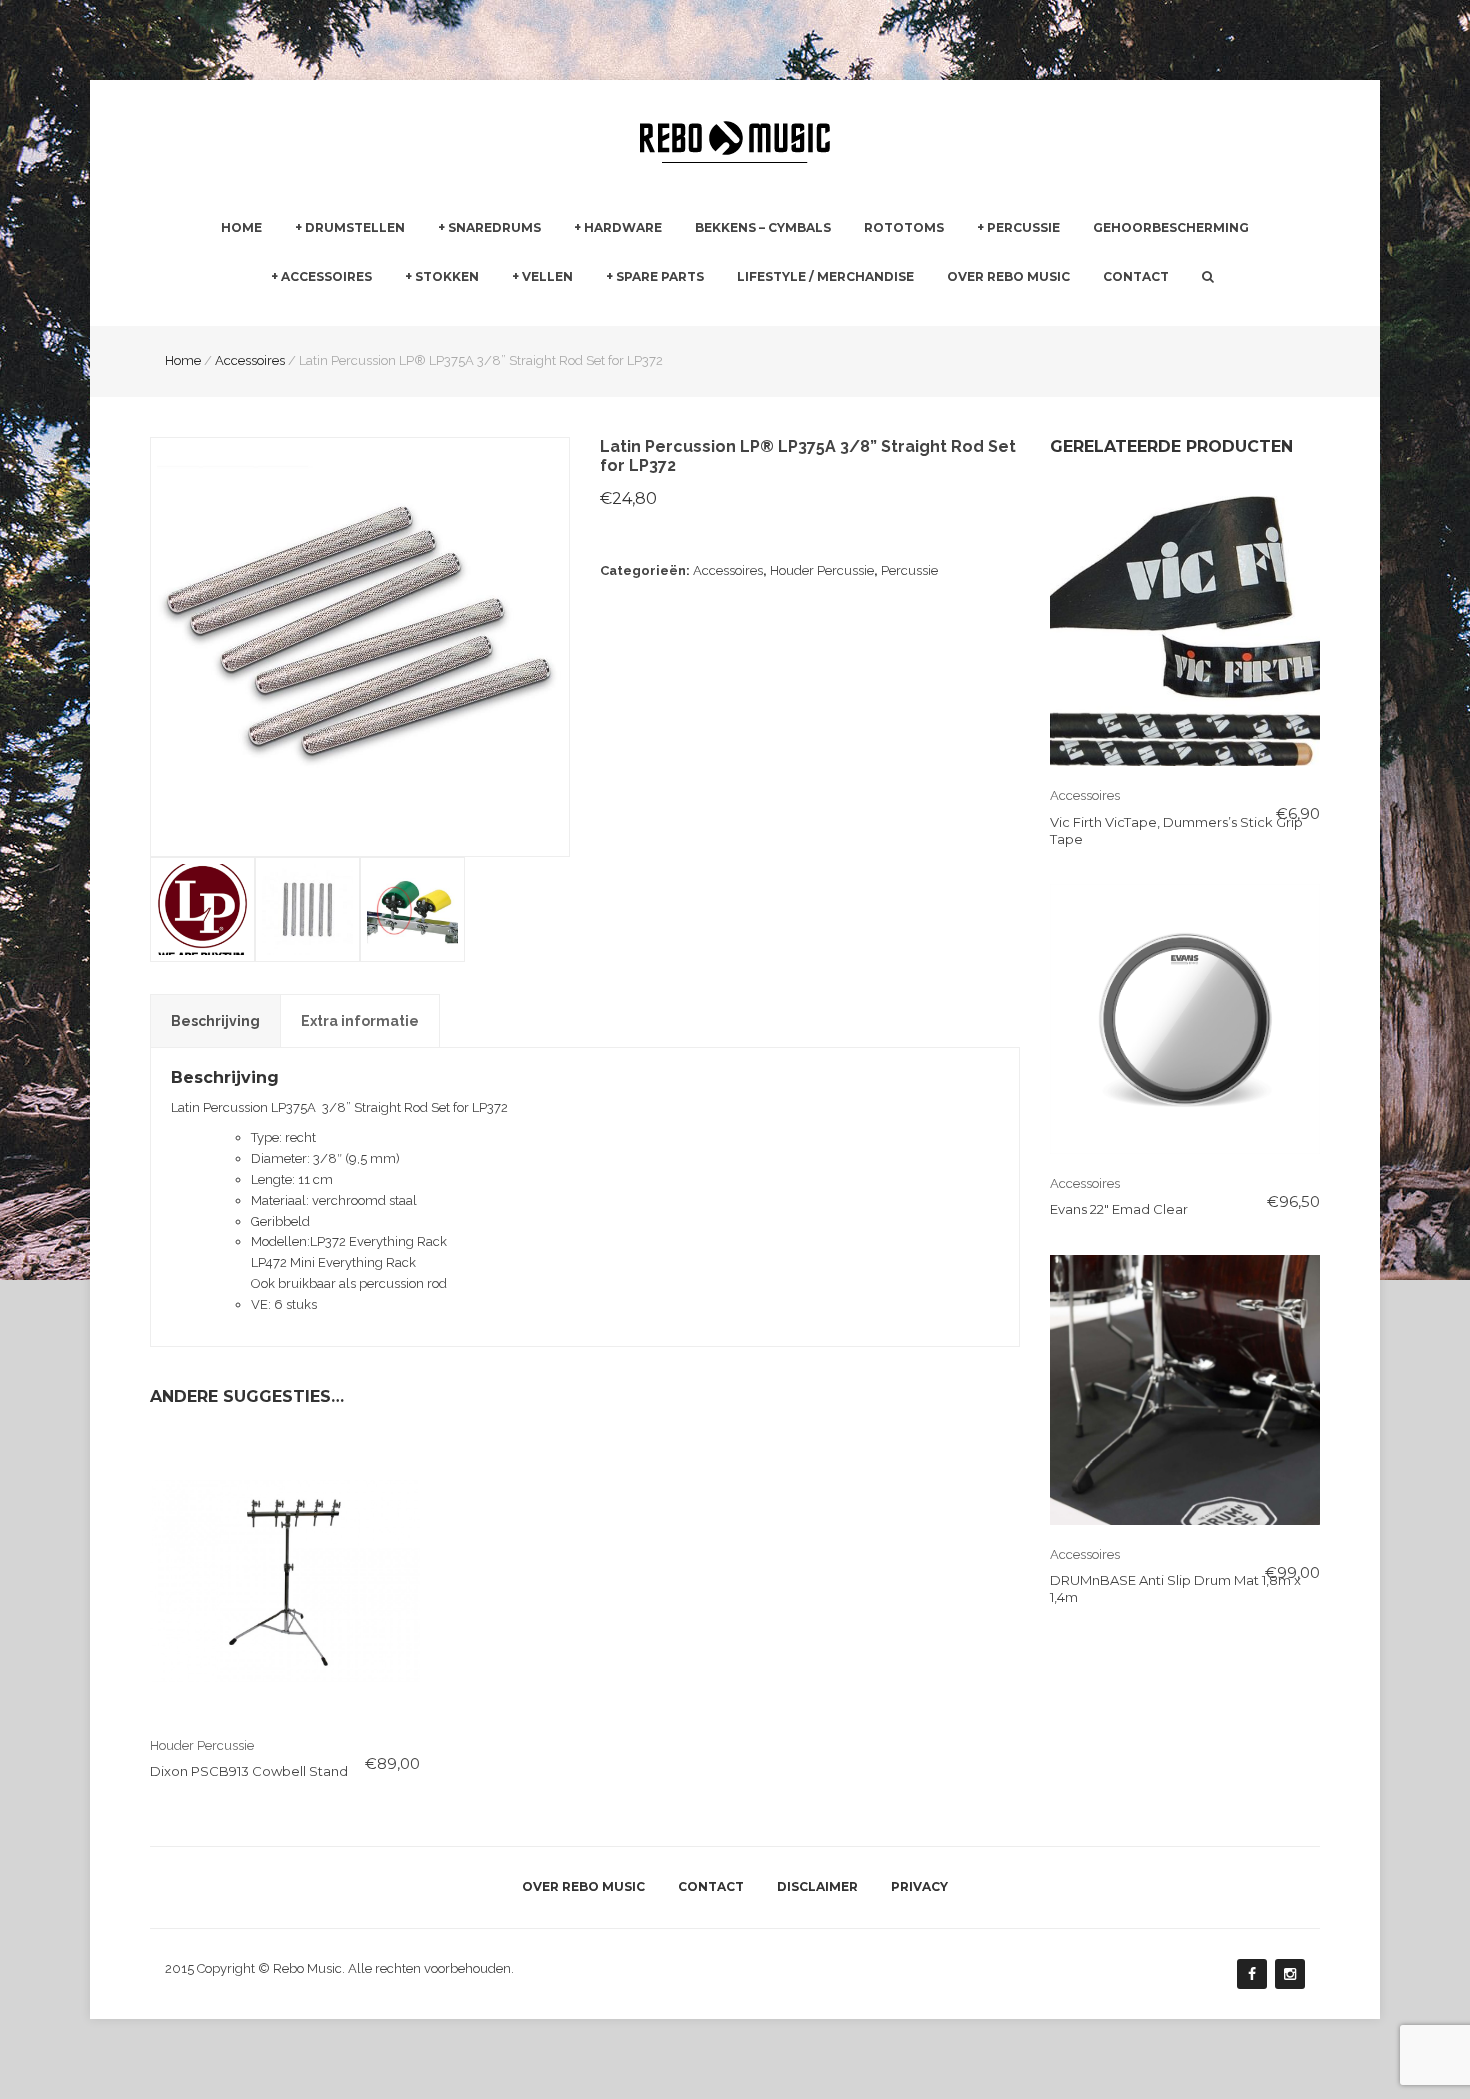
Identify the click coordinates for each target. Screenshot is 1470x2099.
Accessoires (326, 276)
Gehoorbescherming (1171, 227)
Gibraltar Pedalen (846, 314)
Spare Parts (660, 276)
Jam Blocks (1012, 313)
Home (241, 227)
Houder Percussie (822, 570)
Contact (1136, 276)
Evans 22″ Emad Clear (1119, 1209)
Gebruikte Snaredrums (507, 313)
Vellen (547, 276)
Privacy (919, 1886)
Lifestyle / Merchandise (825, 276)
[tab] (215, 1021)
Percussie (1023, 227)
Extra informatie (360, 1021)
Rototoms (904, 227)
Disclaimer (817, 1886)
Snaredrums (494, 227)
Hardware (623, 227)
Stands (595, 313)
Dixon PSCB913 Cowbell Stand (249, 1771)
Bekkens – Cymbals (763, 227)
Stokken (447, 276)
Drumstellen (355, 227)
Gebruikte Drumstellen (364, 313)
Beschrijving (215, 1021)
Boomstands (831, 313)
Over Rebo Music (1008, 276)
